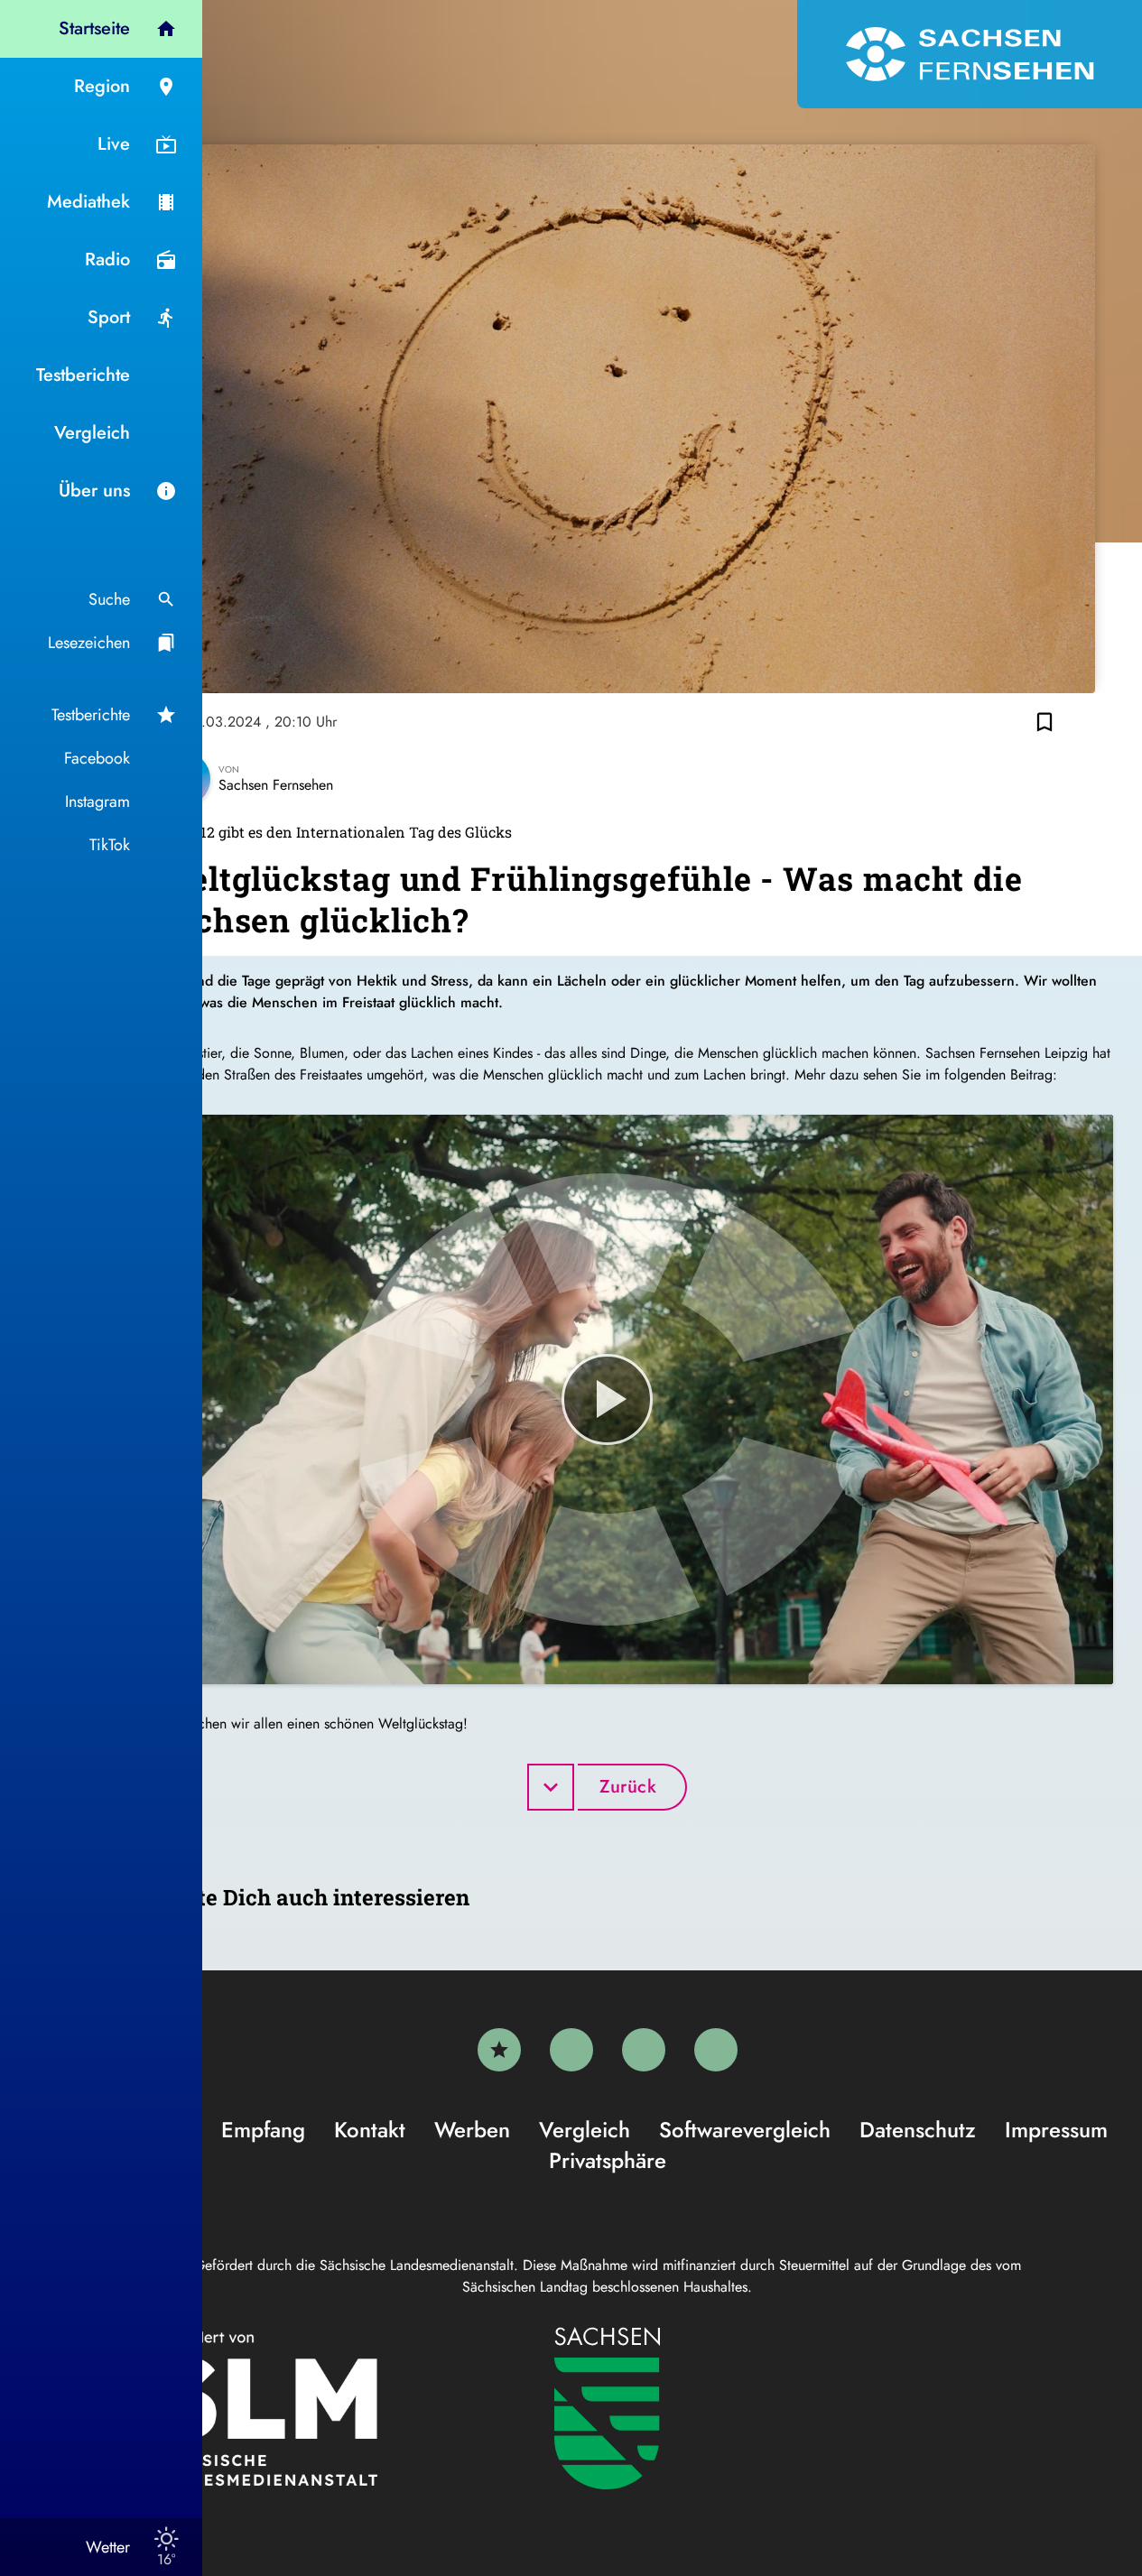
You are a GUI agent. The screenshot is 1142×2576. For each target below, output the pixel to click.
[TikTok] (716, 2050)
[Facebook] (571, 2050)
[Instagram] (644, 2050)
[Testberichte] (499, 2050)
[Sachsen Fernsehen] (970, 54)
